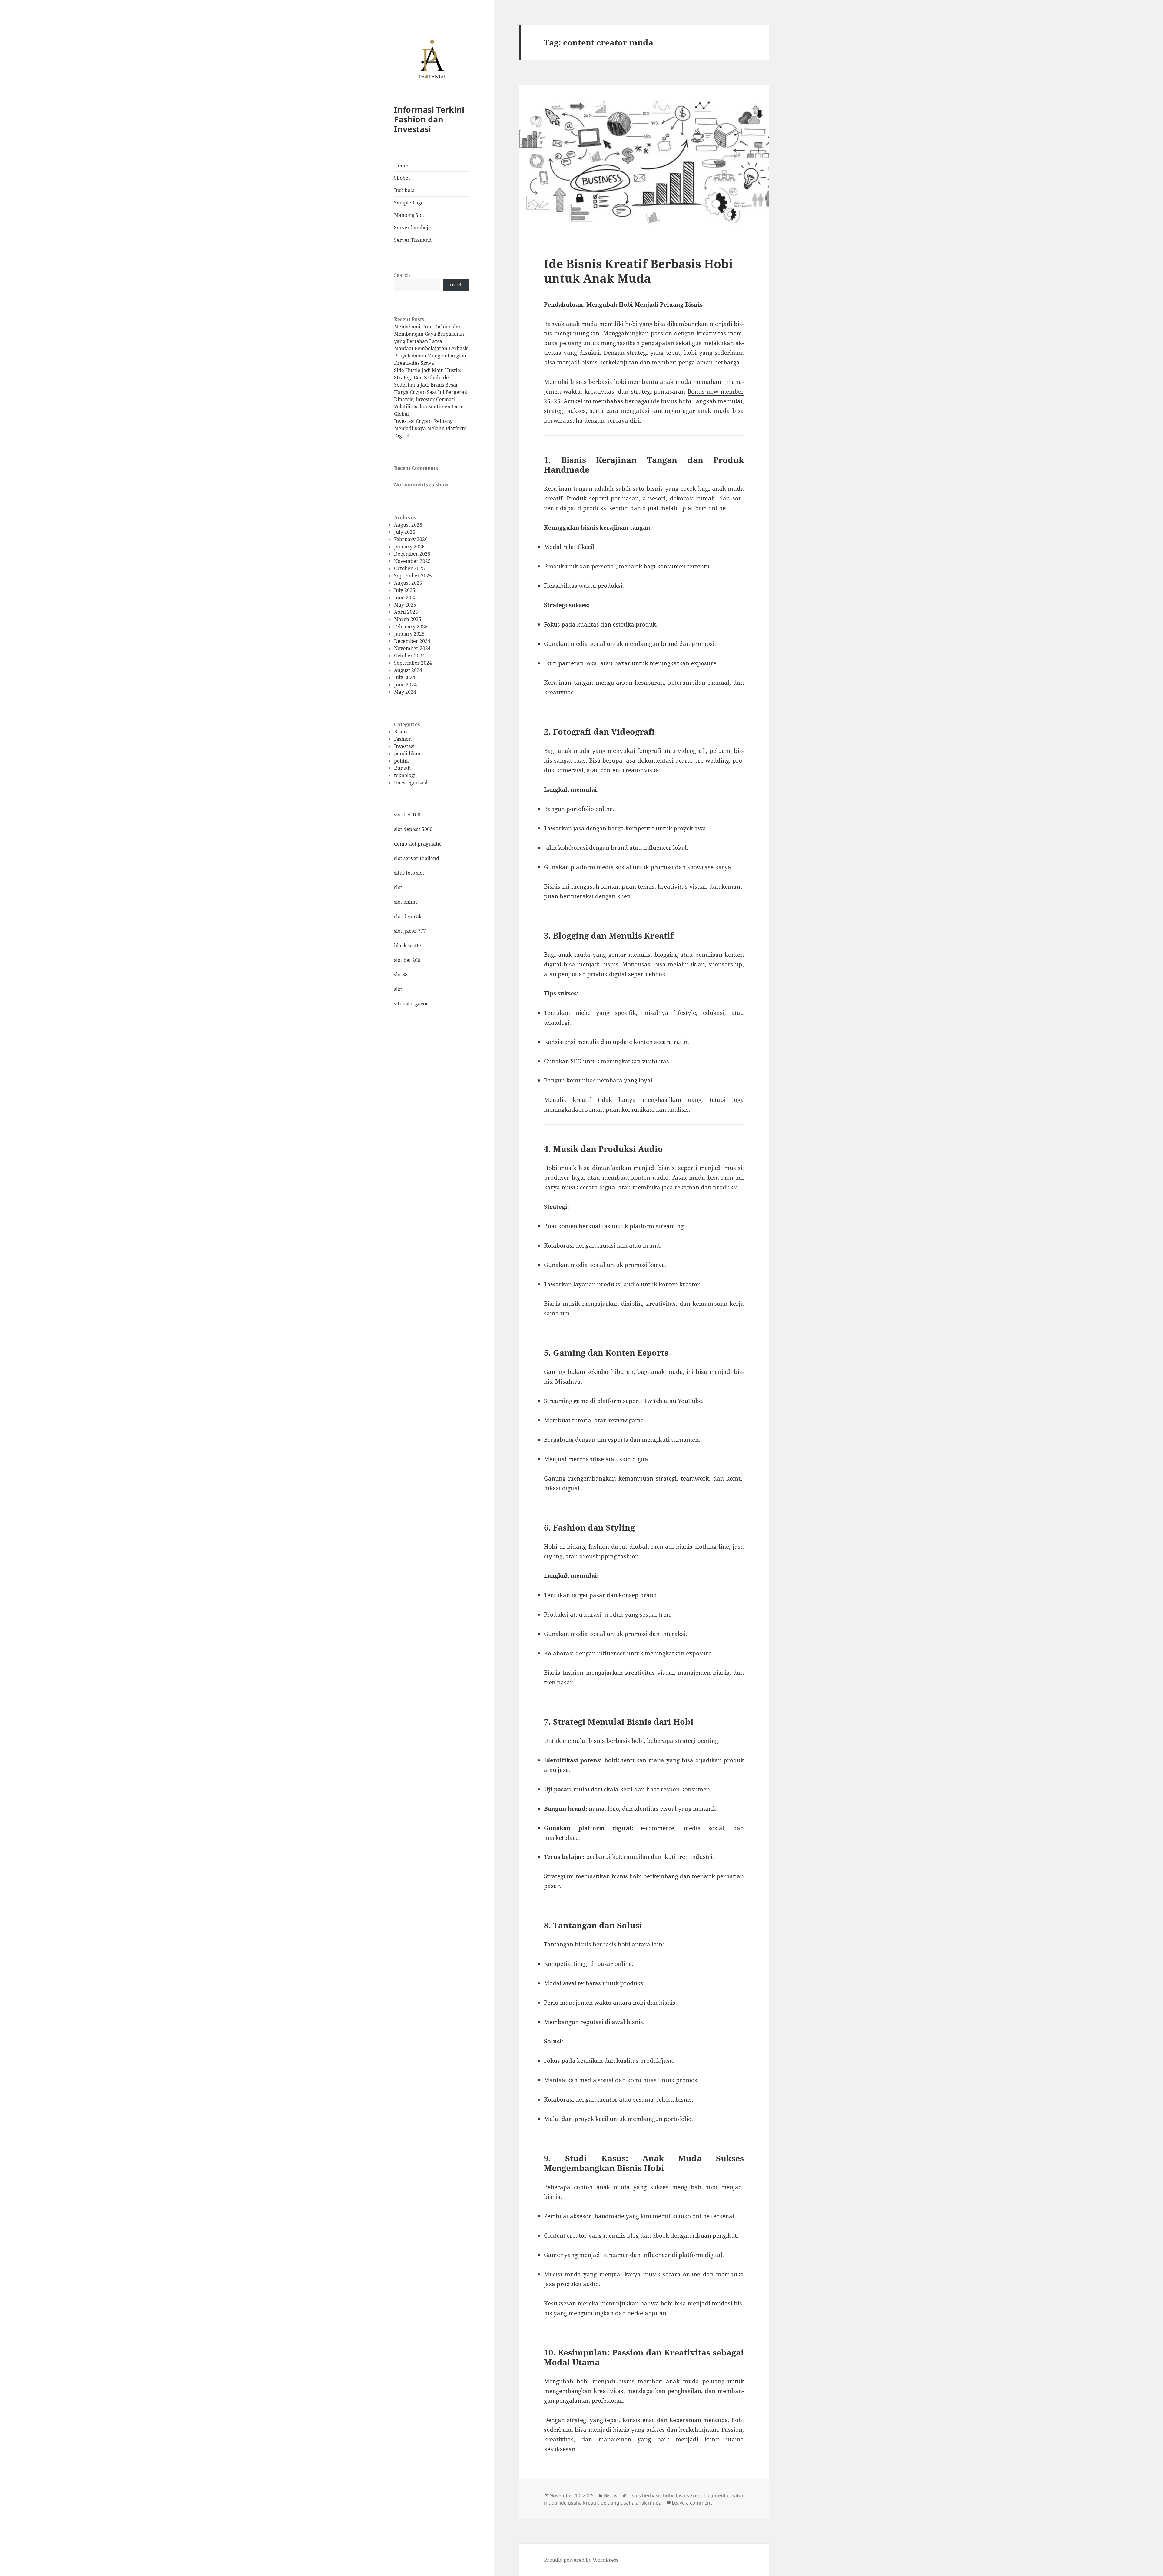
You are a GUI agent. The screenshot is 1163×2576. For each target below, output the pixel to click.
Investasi (404, 746)
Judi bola (404, 190)
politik (401, 761)
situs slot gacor (411, 1004)
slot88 (401, 975)
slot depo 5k (408, 916)
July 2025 (405, 590)
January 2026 (409, 547)
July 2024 (405, 677)
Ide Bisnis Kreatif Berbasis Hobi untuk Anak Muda (638, 271)
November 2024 (412, 648)
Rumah (402, 768)
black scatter (409, 946)
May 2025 (405, 605)
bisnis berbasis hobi (650, 2495)
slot (398, 887)
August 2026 (408, 525)
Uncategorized (411, 783)
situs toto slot (409, 873)
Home (401, 165)
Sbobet (402, 178)
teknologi (405, 775)
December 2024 (412, 641)
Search (402, 275)
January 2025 (409, 634)
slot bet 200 (407, 960)
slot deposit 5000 (413, 829)
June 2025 (405, 597)
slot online (406, 902)
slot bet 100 (407, 815)
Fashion (403, 739)
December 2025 (412, 554)
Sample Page (409, 203)
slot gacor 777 (410, 931)
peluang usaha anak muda (631, 2503)
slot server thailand (417, 858)
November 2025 (412, 561)
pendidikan (407, 753)
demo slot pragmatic (418, 844)
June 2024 (405, 685)
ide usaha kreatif (579, 2503)
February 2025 (411, 627)
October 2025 (409, 568)
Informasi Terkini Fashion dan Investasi (429, 119)
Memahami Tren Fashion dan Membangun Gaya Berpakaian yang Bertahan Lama (429, 334)
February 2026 (411, 539)
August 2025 (408, 583)
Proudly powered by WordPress (581, 2560)
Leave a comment (692, 2503)
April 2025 (406, 612)
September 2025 (413, 576)
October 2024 (409, 656)
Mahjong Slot (409, 215)
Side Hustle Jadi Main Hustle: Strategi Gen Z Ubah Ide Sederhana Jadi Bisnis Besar (428, 377)
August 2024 (408, 670)
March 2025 (408, 619)
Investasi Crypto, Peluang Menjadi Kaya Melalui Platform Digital (430, 428)
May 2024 (405, 692)
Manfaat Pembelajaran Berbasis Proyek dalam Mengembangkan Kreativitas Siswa (431, 356)
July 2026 (405, 532)
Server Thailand (413, 240)
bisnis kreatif (691, 2495)
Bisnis (401, 732)
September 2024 (413, 663)
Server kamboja (413, 228)
